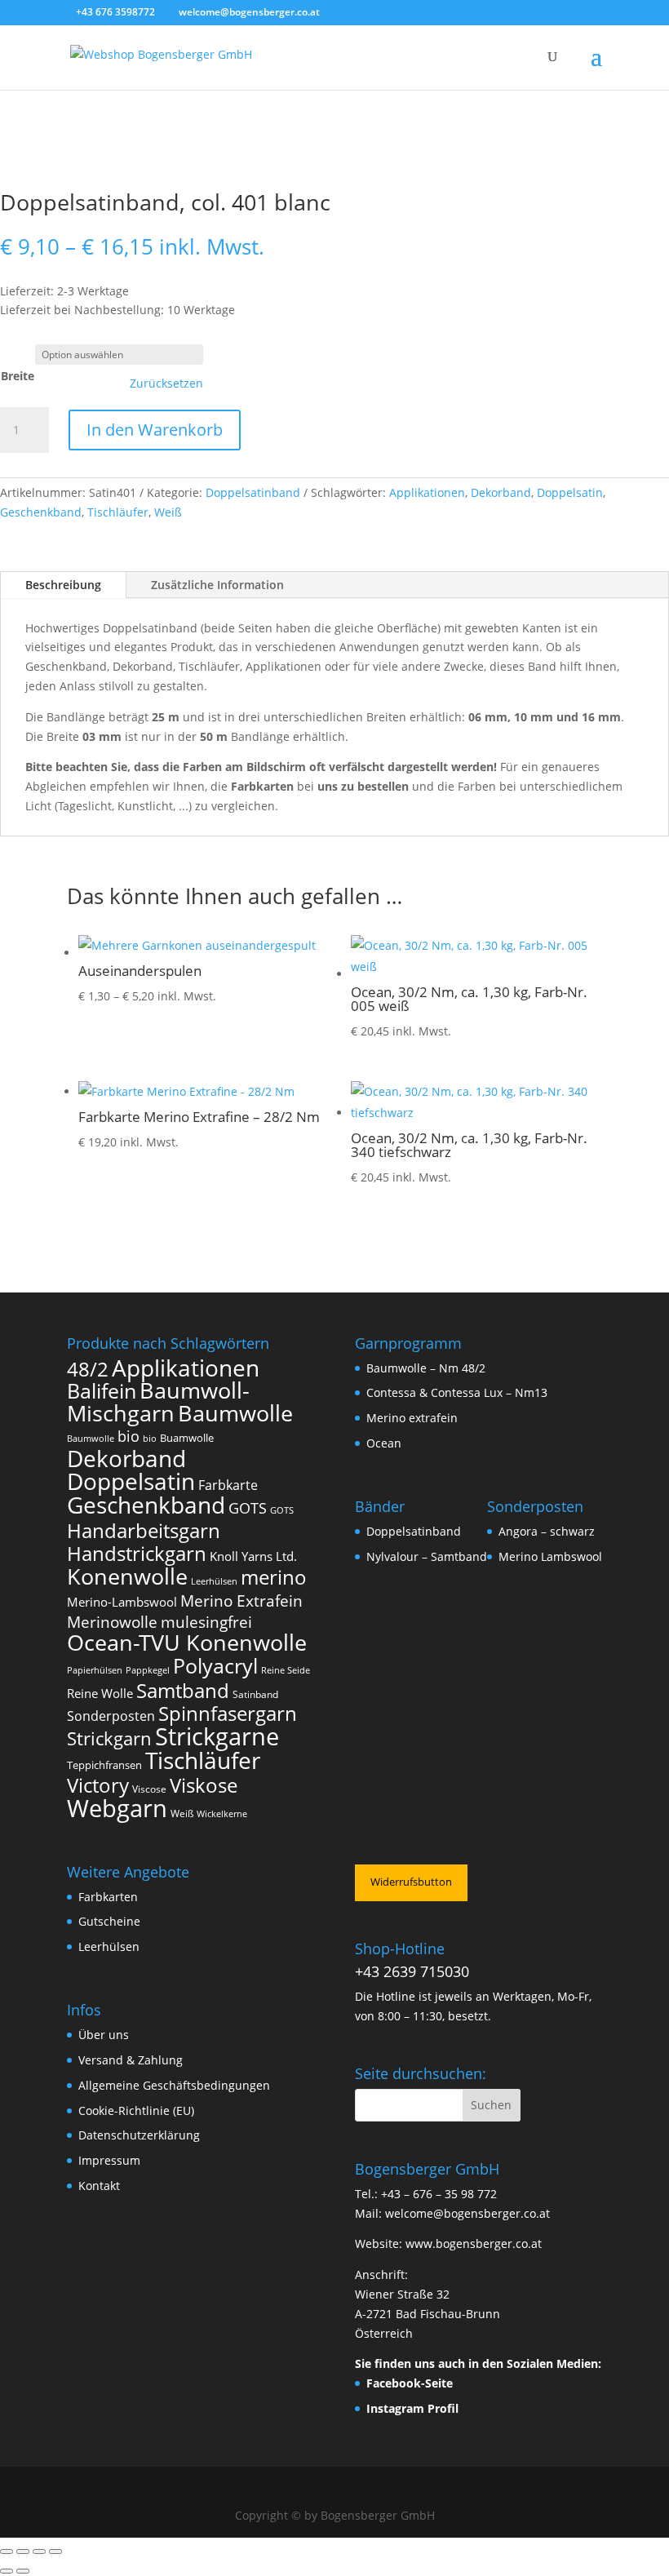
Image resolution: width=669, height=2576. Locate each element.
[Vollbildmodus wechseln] (23, 2552)
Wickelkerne (222, 1814)
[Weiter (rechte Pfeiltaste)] (23, 2571)
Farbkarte (228, 1485)
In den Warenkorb (155, 430)
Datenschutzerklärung (139, 2135)
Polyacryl (215, 1666)
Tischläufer (118, 512)
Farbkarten (108, 1897)
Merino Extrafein (241, 1601)
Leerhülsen (214, 1581)
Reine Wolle (100, 1693)
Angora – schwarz (547, 1531)
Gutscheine (109, 1921)
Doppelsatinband (253, 492)
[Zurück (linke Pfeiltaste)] (7, 2571)
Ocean (384, 1443)
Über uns (104, 2035)
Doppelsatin (570, 492)
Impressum (109, 2160)
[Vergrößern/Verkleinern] (7, 2552)
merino (274, 1577)
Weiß (168, 512)
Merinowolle (112, 1622)
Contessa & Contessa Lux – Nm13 (457, 1392)
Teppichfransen (104, 1765)
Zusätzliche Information (217, 585)
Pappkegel (148, 1670)
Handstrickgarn (137, 1553)
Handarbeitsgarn (144, 1530)
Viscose (149, 1789)
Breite (18, 376)
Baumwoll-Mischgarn (158, 1402)
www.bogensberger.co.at (474, 2243)
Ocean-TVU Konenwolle (187, 1643)
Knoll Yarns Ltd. (253, 1556)
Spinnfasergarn (228, 1713)
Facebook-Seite (410, 2383)
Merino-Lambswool (122, 1602)
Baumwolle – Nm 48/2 (426, 1368)
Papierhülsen (95, 1670)
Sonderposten (111, 1716)
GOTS (248, 1508)
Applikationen (427, 492)
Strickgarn (109, 1738)
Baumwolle (235, 1413)
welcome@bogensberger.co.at (467, 2213)
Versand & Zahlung (131, 2060)
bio (128, 1436)
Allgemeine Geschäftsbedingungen (174, 2085)
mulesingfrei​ (206, 1622)
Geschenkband (41, 512)
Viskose (204, 1785)
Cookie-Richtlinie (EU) (136, 2110)
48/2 (88, 1369)
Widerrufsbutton (411, 1882)
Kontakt (99, 2186)
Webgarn (117, 1808)
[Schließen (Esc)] (55, 2552)
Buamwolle (187, 1438)
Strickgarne (217, 1736)
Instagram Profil (412, 2408)
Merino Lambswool (550, 1556)
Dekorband (501, 492)
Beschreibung (63, 585)
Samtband (183, 1690)
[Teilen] (39, 2552)
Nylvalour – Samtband (427, 1556)
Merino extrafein (412, 1418)
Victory (98, 1785)
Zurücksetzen (166, 384)
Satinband (255, 1694)
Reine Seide (286, 1670)
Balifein (102, 1391)
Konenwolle (127, 1576)
